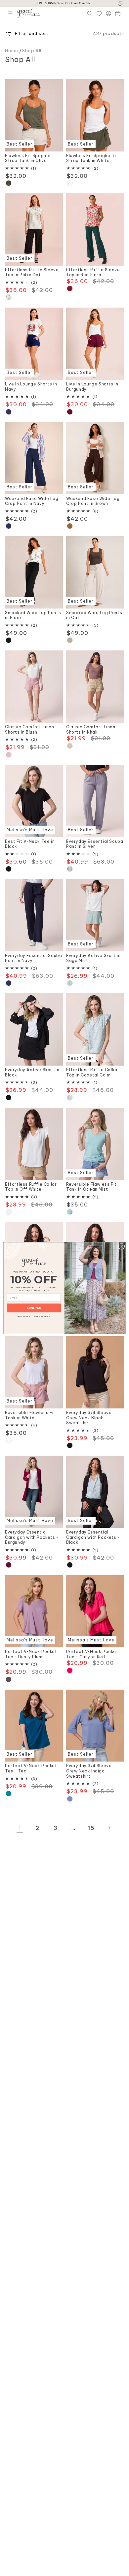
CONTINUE (34, 1308)
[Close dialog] (122, 1246)
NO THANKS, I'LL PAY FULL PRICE (34, 1316)
